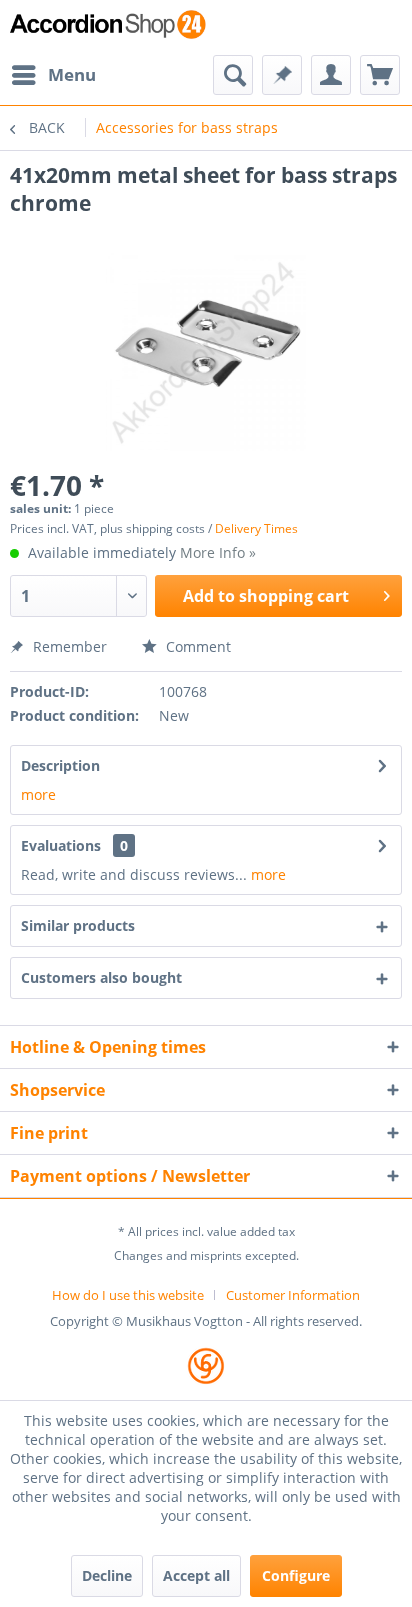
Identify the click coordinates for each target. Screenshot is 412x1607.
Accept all (196, 1575)
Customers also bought (101, 977)
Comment (196, 646)
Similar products (78, 925)
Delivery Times (256, 528)
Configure (296, 1575)
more (38, 794)
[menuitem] (53, 75)
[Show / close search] (233, 75)
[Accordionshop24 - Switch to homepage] (108, 27)
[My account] (331, 75)
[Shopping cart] (380, 75)
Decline (107, 1575)
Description (60, 765)
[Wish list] (282, 75)
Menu (72, 74)
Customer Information (293, 1295)
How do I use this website (128, 1295)
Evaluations (61, 845)
